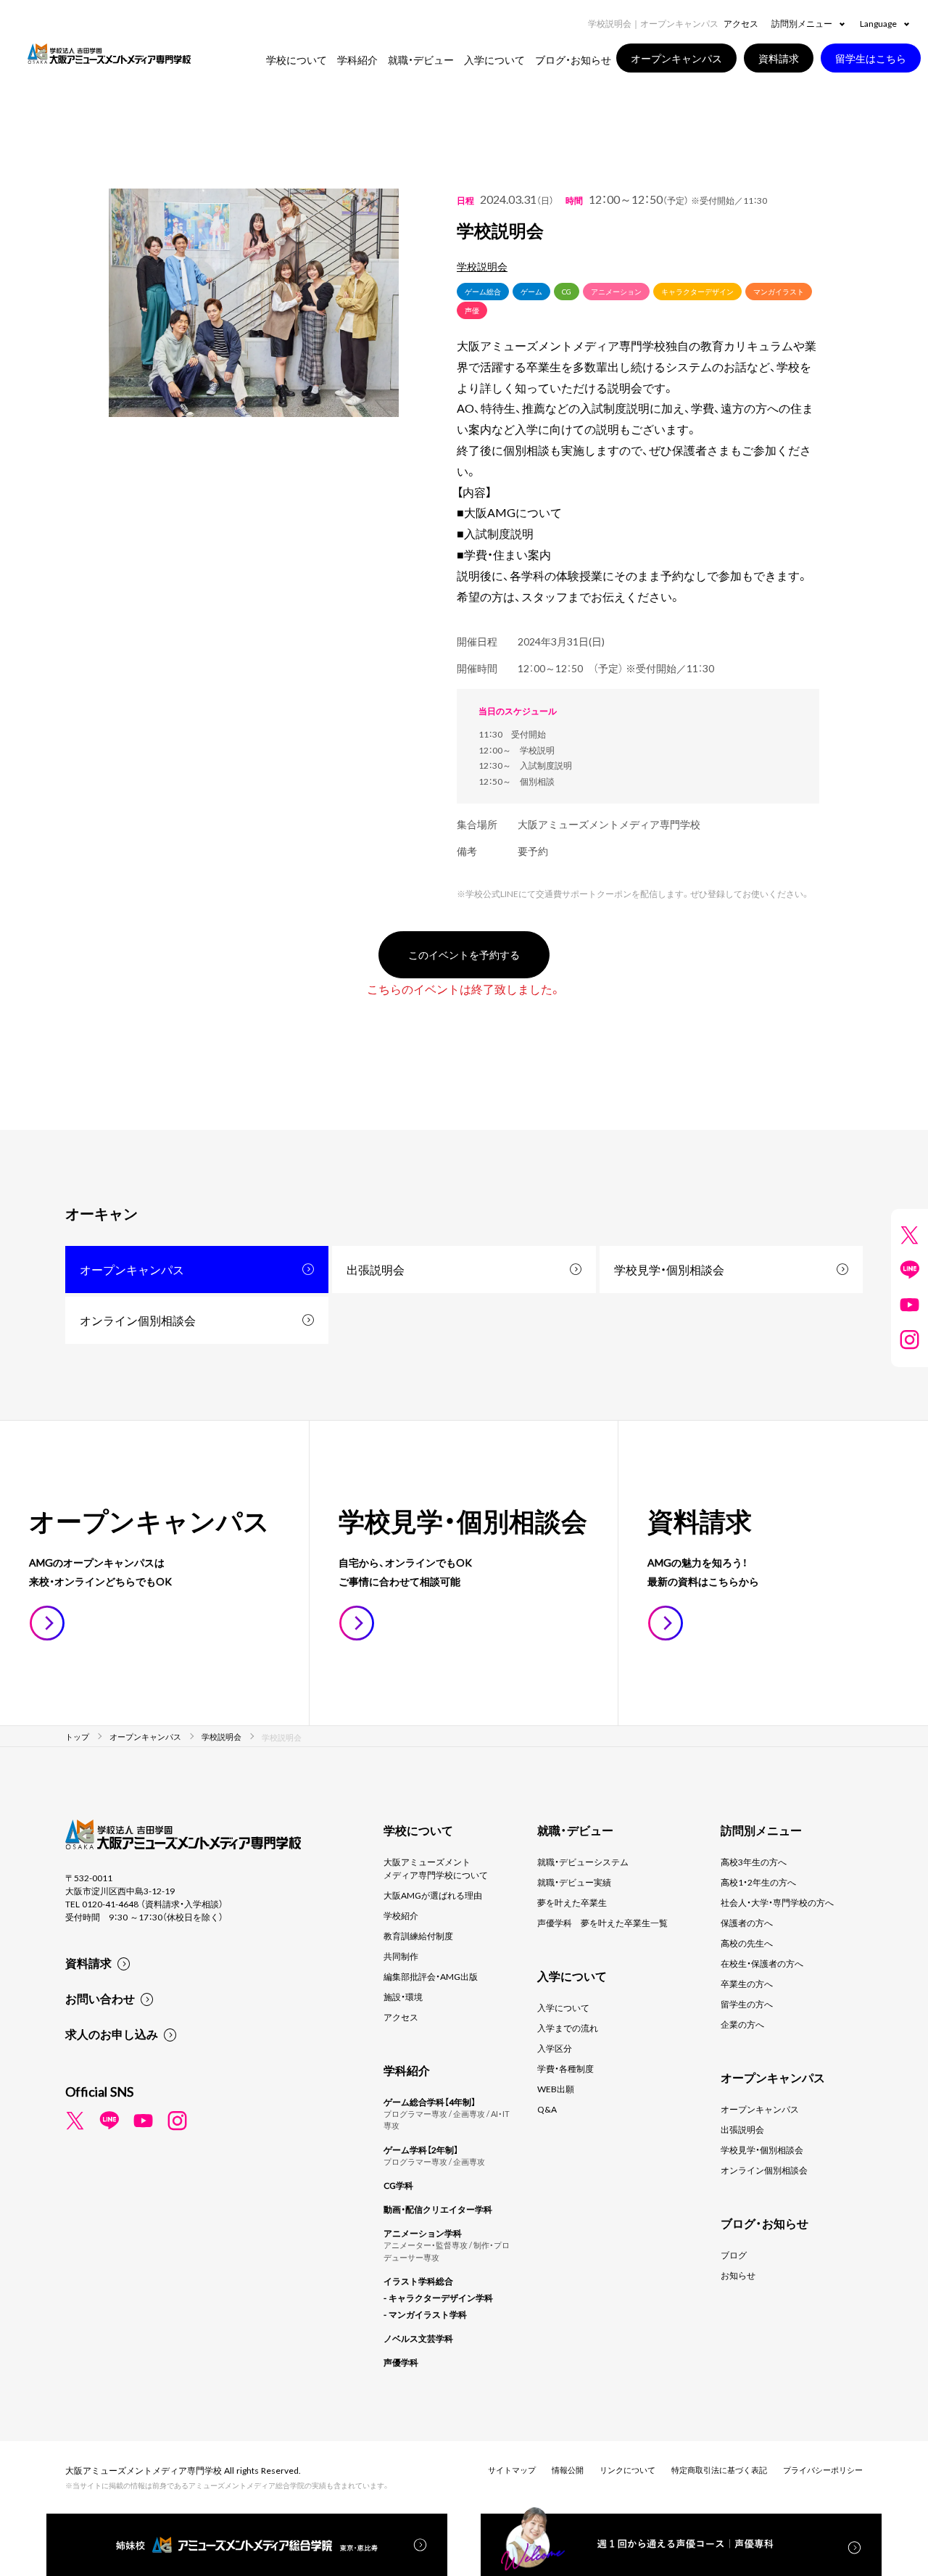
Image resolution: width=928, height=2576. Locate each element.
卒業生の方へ (747, 1983)
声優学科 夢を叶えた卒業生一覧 (602, 1923)
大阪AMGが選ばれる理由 (433, 1895)
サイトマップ (512, 2470)
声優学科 (401, 2362)
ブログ (734, 2255)
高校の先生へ (747, 1943)
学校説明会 (482, 266)
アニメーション (616, 291)
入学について (563, 2007)
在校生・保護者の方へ (762, 1963)
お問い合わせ (100, 1998)
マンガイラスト (779, 291)
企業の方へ (742, 2024)
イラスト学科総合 (418, 2281)
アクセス (741, 23)
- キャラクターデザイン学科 (438, 2298)
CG (567, 291)
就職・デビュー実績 (574, 1882)
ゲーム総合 (483, 291)
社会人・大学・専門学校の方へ (777, 1902)
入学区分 (555, 2048)
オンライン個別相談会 (138, 1320)
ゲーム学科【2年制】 (421, 2150)
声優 (472, 310)
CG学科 (398, 2185)
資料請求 (88, 1962)
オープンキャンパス (132, 1269)
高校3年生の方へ (754, 1862)
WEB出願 (556, 2089)
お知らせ (738, 2275)
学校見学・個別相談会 (669, 1269)
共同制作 (401, 1956)
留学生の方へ (747, 2004)
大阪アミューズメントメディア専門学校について (436, 1868)
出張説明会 (376, 1269)
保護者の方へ (747, 1923)
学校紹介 (401, 1915)
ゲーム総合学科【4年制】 (430, 2102)
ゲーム (531, 291)
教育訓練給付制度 (418, 1936)
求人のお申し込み (112, 2034)
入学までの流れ (568, 2028)
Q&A (547, 2109)
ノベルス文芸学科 (418, 2338)
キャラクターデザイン (697, 291)
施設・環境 (403, 1997)
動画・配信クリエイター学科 (438, 2209)
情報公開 (568, 2470)
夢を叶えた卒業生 (572, 1902)
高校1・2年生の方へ (758, 1882)
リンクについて (627, 2470)
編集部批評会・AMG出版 (431, 1976)
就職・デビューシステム (583, 1862)
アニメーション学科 (423, 2233)
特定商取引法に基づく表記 (719, 2470)
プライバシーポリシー (823, 2470)
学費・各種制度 (565, 2068)
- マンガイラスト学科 (425, 2314)
